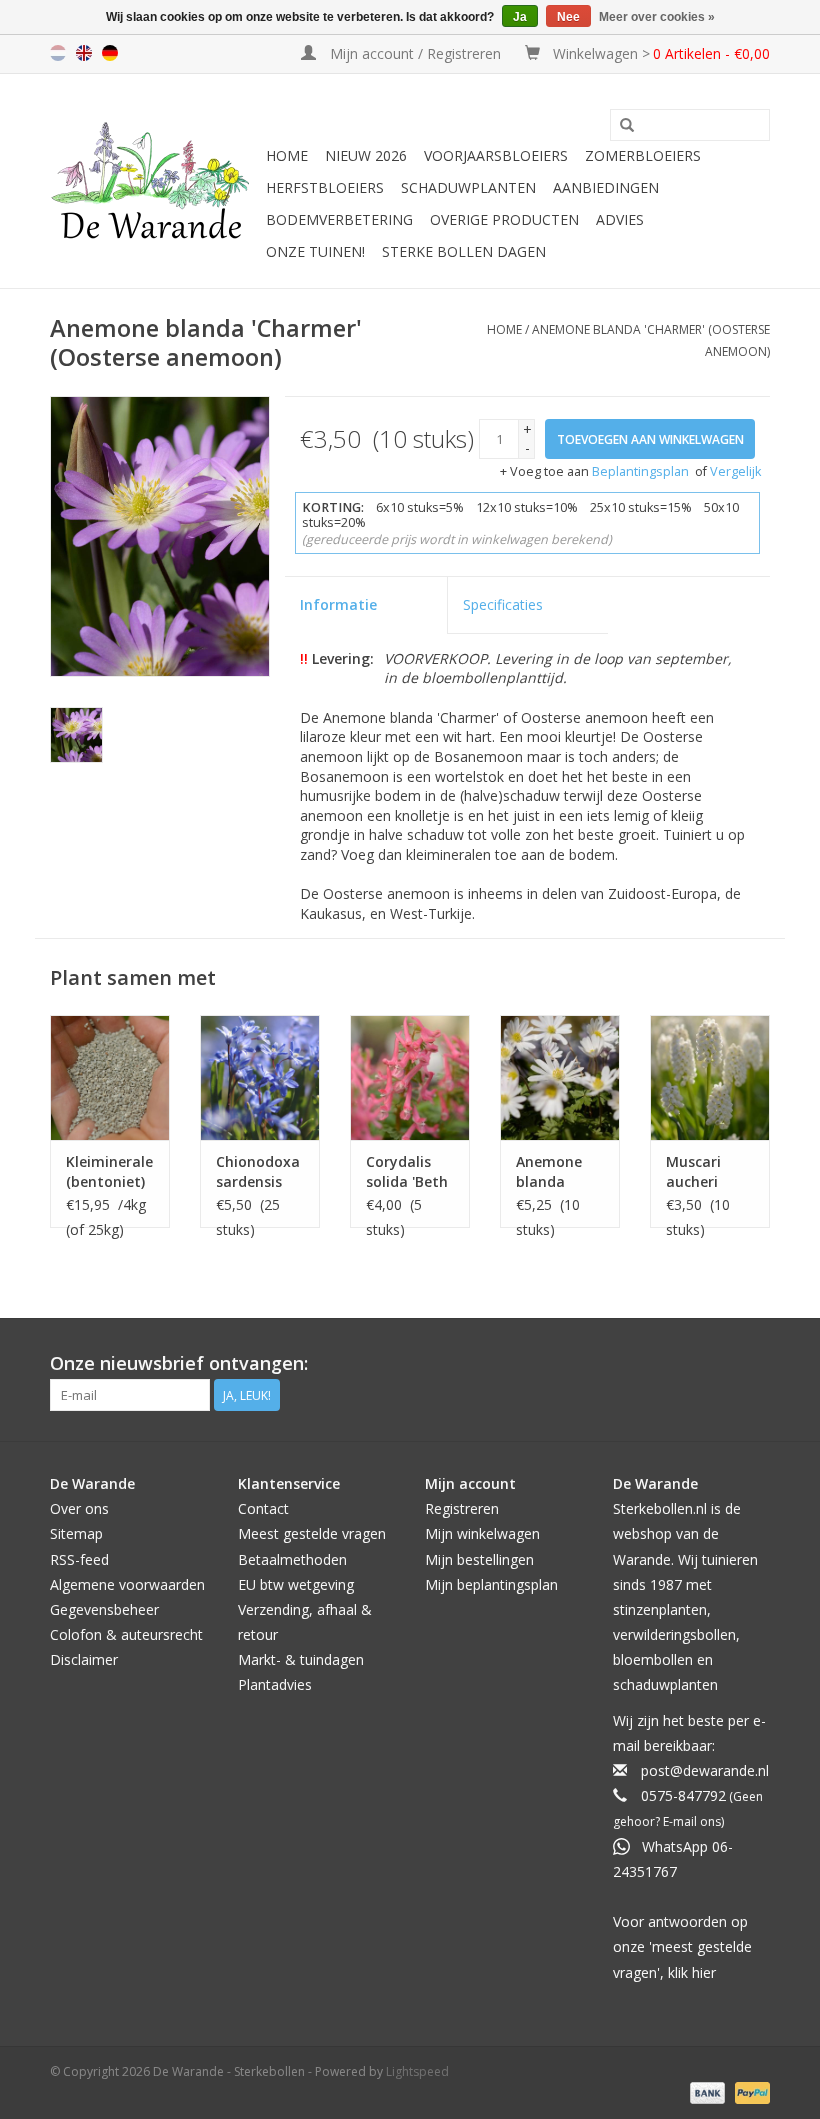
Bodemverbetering (339, 219)
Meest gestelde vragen (312, 1533)
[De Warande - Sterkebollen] (155, 181)
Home (287, 155)
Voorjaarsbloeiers (496, 155)
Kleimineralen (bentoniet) (110, 1171)
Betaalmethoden (292, 1559)
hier (704, 1972)
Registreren (462, 1508)
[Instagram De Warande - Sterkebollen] (754, 1364)
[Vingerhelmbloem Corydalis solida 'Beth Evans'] (410, 1077)
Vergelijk (735, 471)
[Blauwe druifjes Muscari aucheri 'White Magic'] (710, 1077)
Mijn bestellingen (479, 1559)
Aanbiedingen (606, 187)
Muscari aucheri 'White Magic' (693, 1172)
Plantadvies (275, 1684)
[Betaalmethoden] (705, 2092)
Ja (520, 17)
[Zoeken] (627, 126)
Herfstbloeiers (325, 187)
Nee (568, 17)
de (110, 53)
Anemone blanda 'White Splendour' (553, 1172)
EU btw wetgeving (296, 1584)
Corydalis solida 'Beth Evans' (407, 1172)
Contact (263, 1508)
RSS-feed (79, 1559)
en (84, 53)
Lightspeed (417, 2071)
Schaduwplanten (468, 187)
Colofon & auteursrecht (126, 1634)
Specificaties (503, 604)
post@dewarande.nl (705, 1770)
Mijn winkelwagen (482, 1533)
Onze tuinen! (315, 251)
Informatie (338, 604)
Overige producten (504, 219)
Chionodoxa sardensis (258, 1171)
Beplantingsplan (640, 471)
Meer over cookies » (657, 17)
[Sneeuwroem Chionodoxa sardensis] (260, 1077)
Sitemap (76, 1533)
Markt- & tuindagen (301, 1659)
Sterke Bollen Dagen (464, 251)
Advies (620, 219)
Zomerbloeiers (643, 155)
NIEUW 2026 (366, 155)
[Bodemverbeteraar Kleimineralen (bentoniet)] (110, 1077)
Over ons (79, 1508)
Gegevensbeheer (104, 1609)
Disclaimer (84, 1659)
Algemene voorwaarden (127, 1584)
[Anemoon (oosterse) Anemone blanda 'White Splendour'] (560, 1077)
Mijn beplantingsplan (491, 1584)
